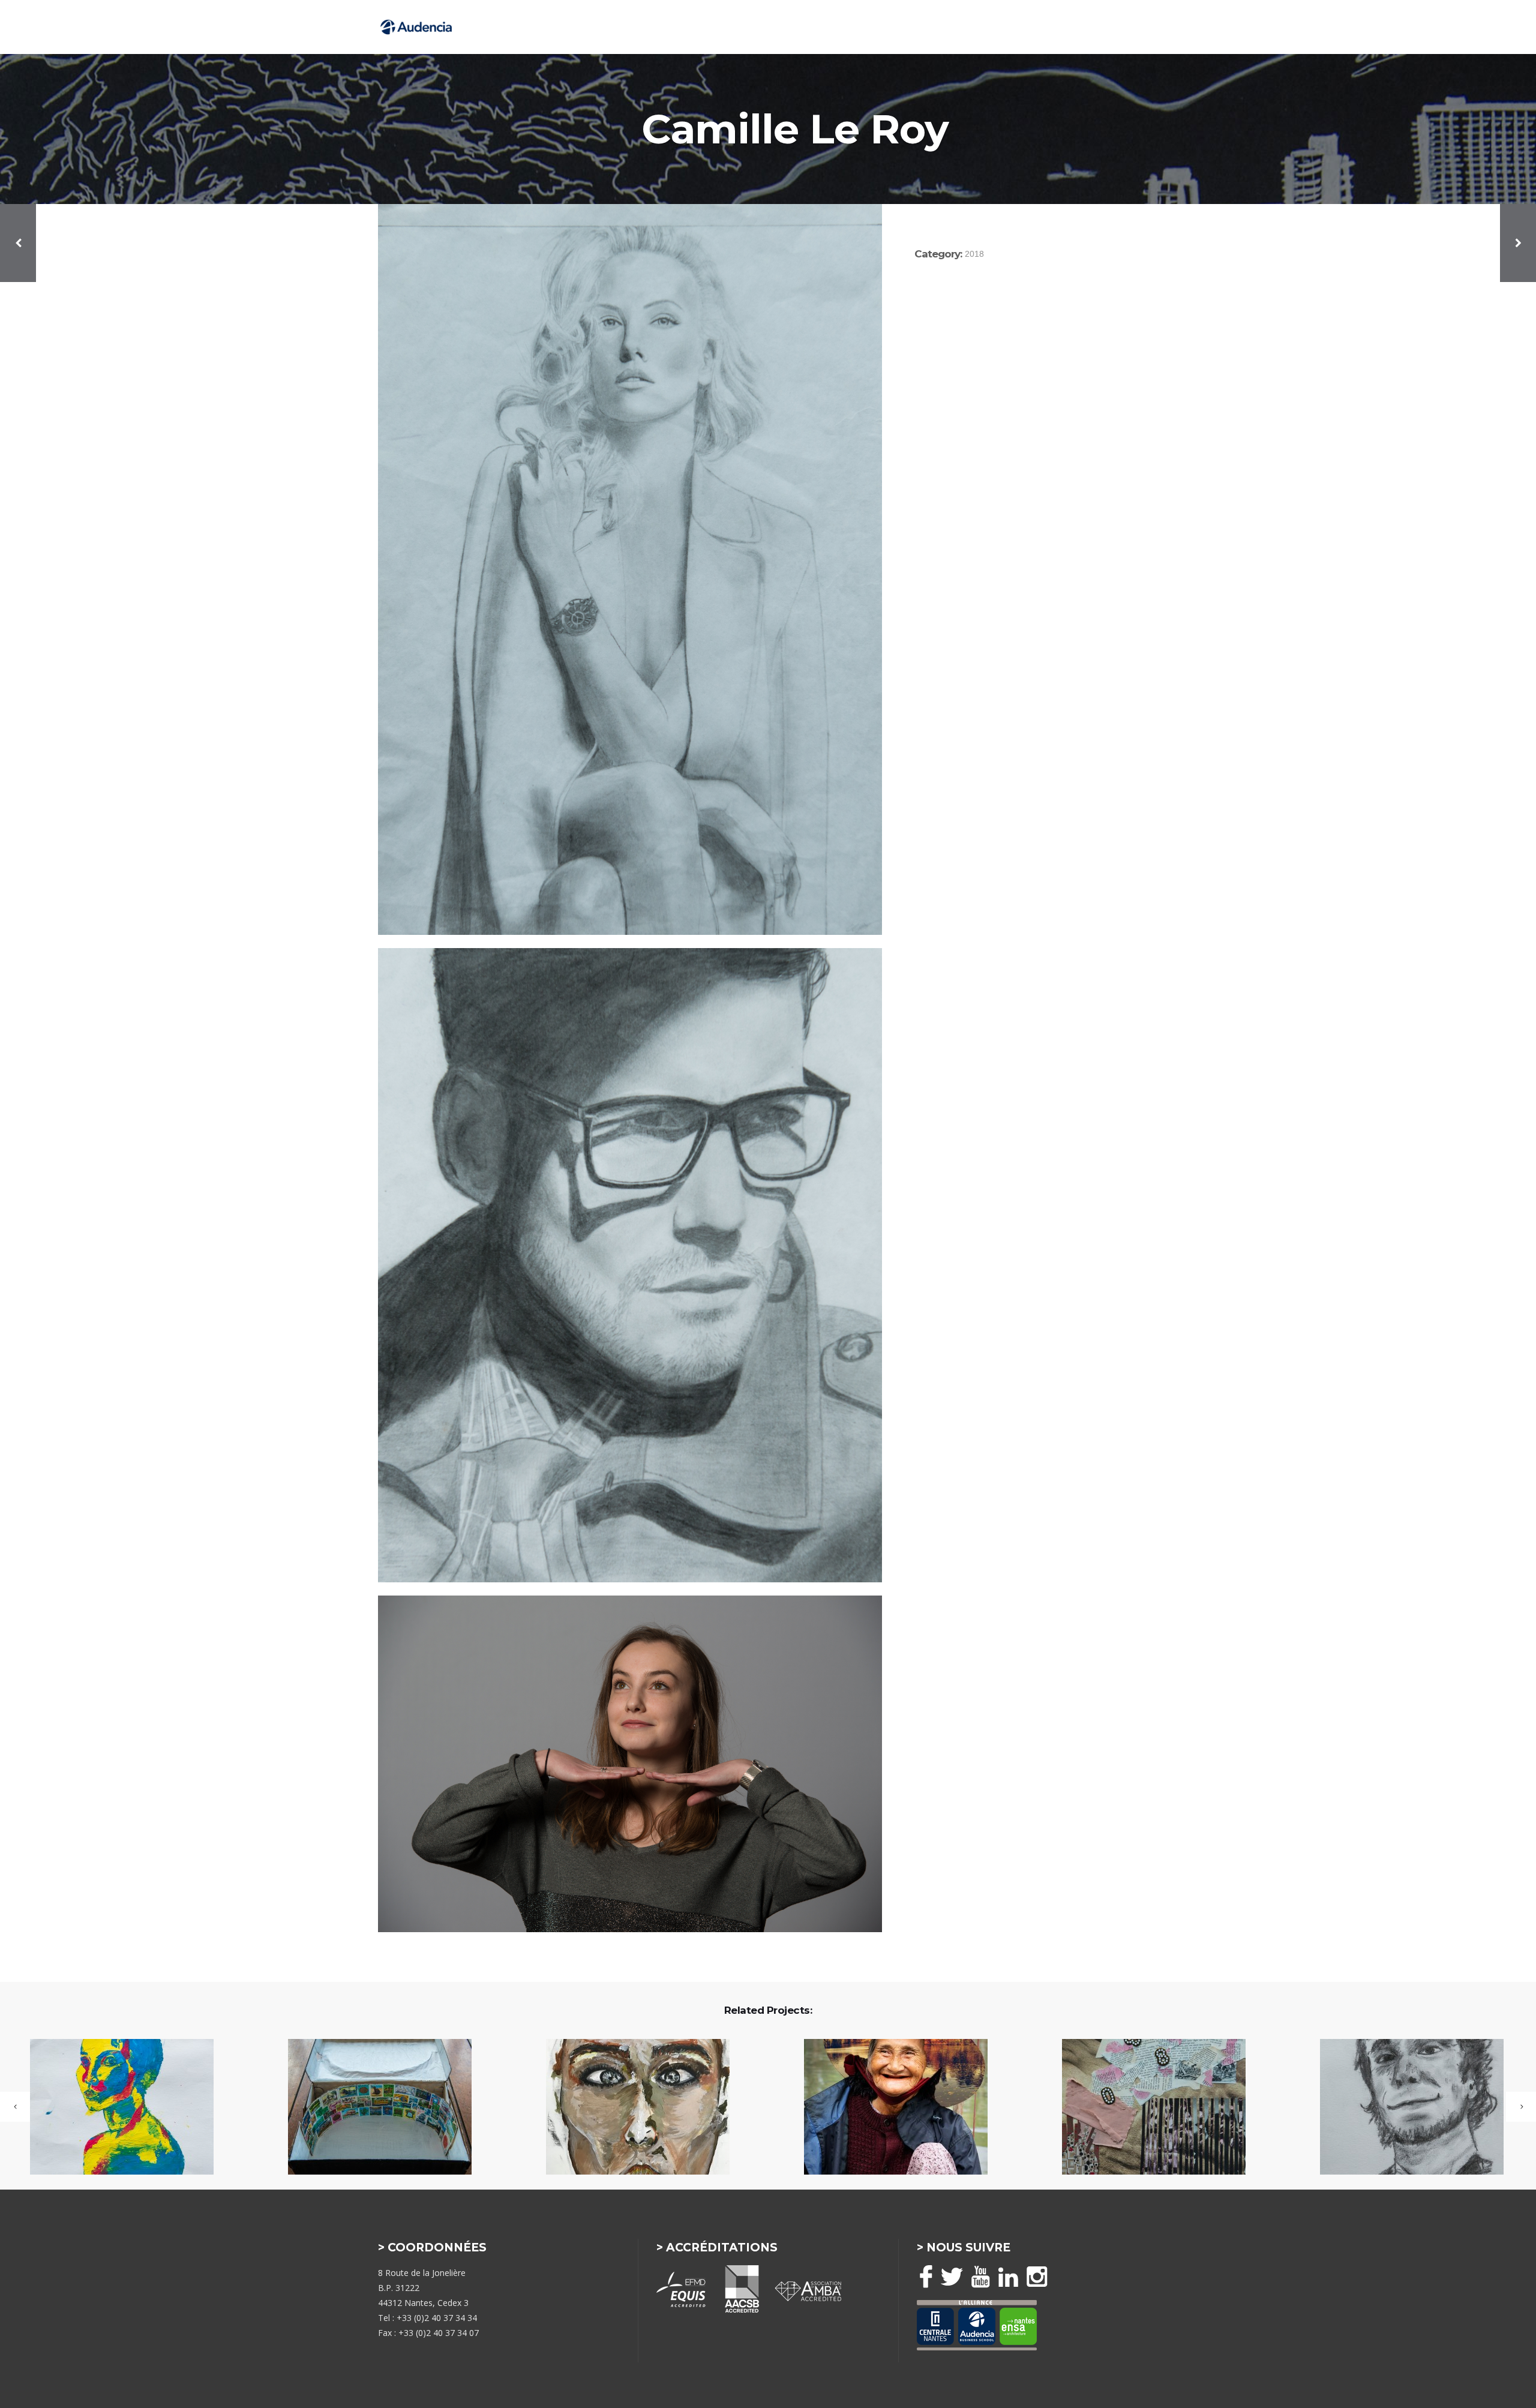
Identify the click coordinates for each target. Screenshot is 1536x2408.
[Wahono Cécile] (1404, 2108)
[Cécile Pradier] (114, 2108)
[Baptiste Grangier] (372, 2108)
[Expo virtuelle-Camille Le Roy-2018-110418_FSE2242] (630, 1764)
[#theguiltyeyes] (630, 2108)
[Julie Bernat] (888, 2108)
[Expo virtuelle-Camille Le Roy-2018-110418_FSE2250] (630, 1265)
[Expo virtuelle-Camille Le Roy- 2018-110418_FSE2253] (630, 569)
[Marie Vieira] (1146, 2108)
